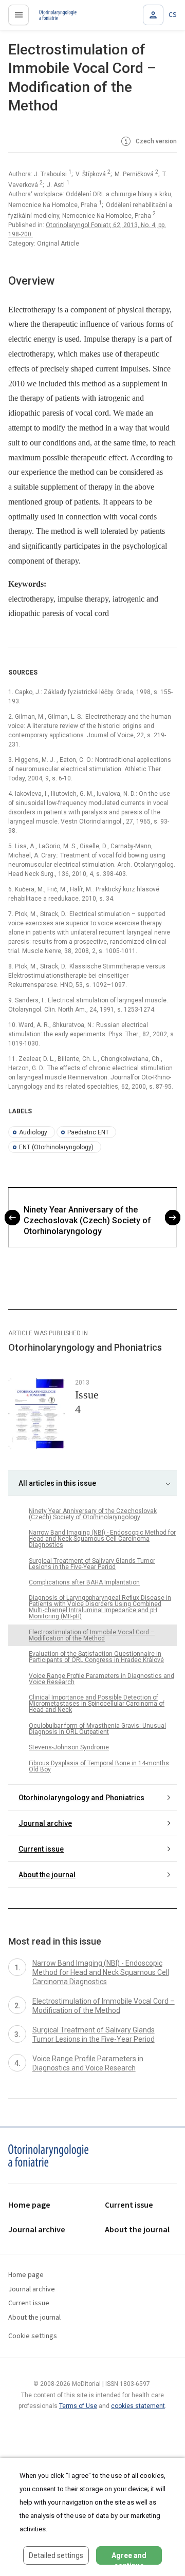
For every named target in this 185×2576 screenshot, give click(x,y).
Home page (29, 2205)
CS (173, 15)
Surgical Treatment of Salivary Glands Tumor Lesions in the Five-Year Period (92, 1564)
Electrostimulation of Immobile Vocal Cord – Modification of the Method (92, 1635)
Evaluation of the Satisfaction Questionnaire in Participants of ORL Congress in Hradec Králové (96, 1657)
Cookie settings (33, 2336)
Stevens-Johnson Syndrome (69, 1747)
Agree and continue (129, 2558)
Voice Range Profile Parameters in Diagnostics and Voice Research (101, 1679)
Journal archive (45, 1823)
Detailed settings (56, 2555)
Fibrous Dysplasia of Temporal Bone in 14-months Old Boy (99, 1766)
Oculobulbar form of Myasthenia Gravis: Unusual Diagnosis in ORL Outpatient (97, 1729)
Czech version (155, 142)
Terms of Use (78, 2406)
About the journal (47, 1875)
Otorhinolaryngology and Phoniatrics (81, 1798)
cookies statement (138, 2406)
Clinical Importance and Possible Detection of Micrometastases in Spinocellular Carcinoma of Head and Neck (97, 1704)
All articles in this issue (57, 1483)
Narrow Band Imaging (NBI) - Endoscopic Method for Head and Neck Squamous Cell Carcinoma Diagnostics (102, 1539)
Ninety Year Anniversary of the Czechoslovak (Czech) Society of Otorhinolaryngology (87, 1220)
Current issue (41, 1849)
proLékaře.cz (52, 18)
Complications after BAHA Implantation (84, 1582)
